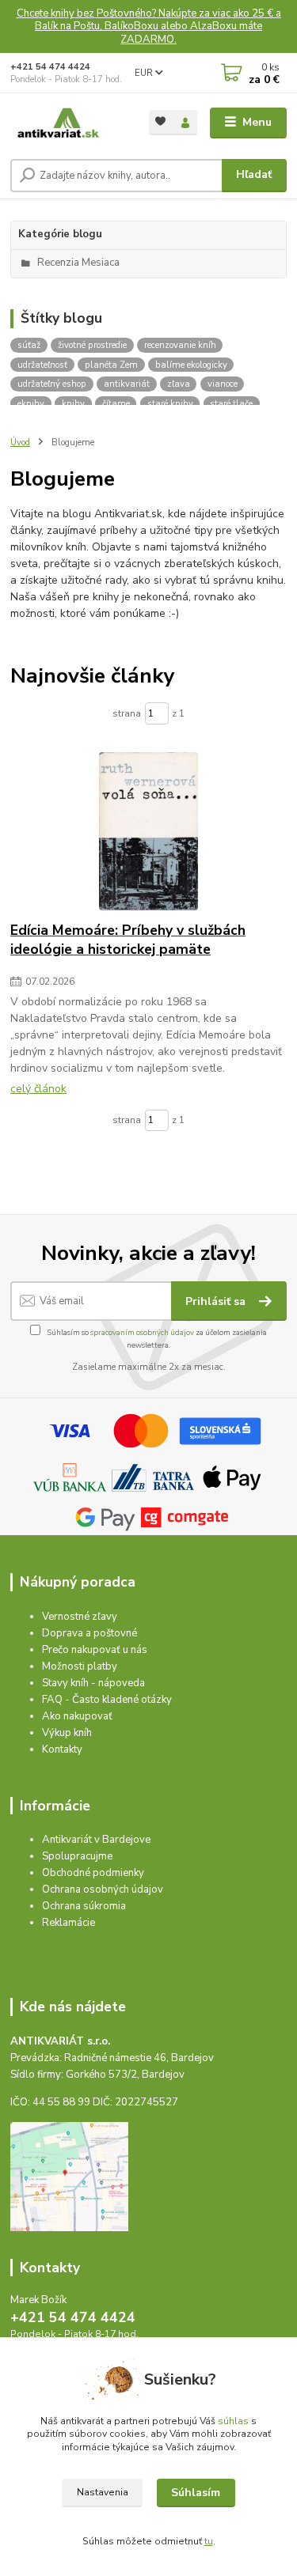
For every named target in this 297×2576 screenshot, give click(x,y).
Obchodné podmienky (93, 1873)
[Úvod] (68, 123)
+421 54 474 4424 (50, 67)
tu (209, 2541)
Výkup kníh (67, 1733)
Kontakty (62, 1749)
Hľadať (254, 174)
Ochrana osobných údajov (103, 1889)
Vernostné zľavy (80, 1617)
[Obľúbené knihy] (161, 121)
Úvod (20, 443)
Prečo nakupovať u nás (95, 1650)
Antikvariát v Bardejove (96, 1840)
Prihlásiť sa (217, 1301)
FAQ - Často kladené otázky (107, 1700)
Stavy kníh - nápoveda (93, 1683)
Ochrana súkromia (84, 1906)
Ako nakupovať (77, 1716)
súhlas (233, 2421)
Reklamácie (69, 1923)
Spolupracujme (77, 1856)
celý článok (38, 1089)
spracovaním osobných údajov (142, 1332)
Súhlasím (196, 2493)
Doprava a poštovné (89, 1633)
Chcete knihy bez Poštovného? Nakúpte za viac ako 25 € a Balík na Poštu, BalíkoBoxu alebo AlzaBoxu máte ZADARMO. (149, 26)
